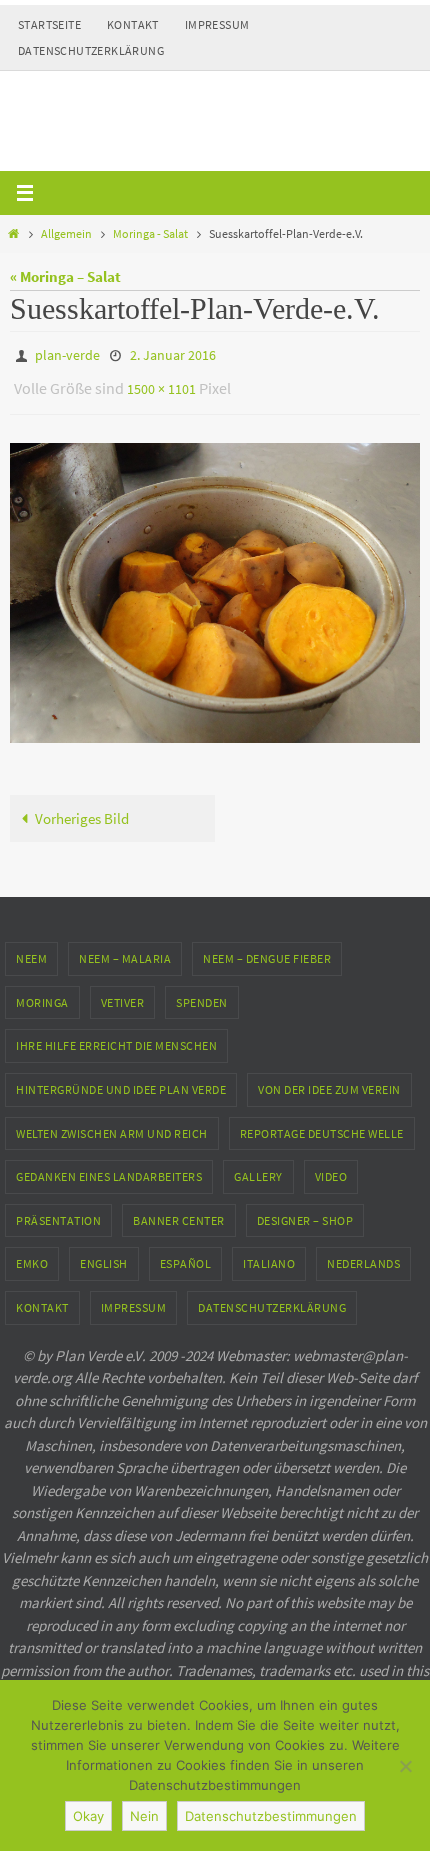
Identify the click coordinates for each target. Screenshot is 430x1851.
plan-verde (67, 354)
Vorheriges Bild (82, 809)
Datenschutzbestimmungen (271, 1816)
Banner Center (179, 1211)
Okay (88, 1816)
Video (331, 1167)
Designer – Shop (305, 1211)
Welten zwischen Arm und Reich (112, 1123)
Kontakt (133, 24)
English (104, 1254)
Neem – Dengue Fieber (267, 949)
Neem (31, 949)
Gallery (258, 1167)
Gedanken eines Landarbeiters (109, 1167)
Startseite (49, 24)
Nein (144, 1816)
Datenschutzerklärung (91, 50)
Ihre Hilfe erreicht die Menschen (116, 1036)
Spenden (202, 993)
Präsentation (58, 1211)
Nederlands (363, 1254)
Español (186, 1254)
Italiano (269, 1254)
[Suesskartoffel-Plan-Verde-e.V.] (215, 583)
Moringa (42, 993)
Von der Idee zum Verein (329, 1080)
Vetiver (123, 993)
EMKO (32, 1254)
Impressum (217, 24)
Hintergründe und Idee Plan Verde (121, 1080)
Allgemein (66, 233)
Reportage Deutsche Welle (322, 1123)
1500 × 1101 (161, 383)
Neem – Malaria (125, 949)
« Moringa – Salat (65, 276)
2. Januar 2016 (173, 354)
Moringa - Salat (150, 233)
